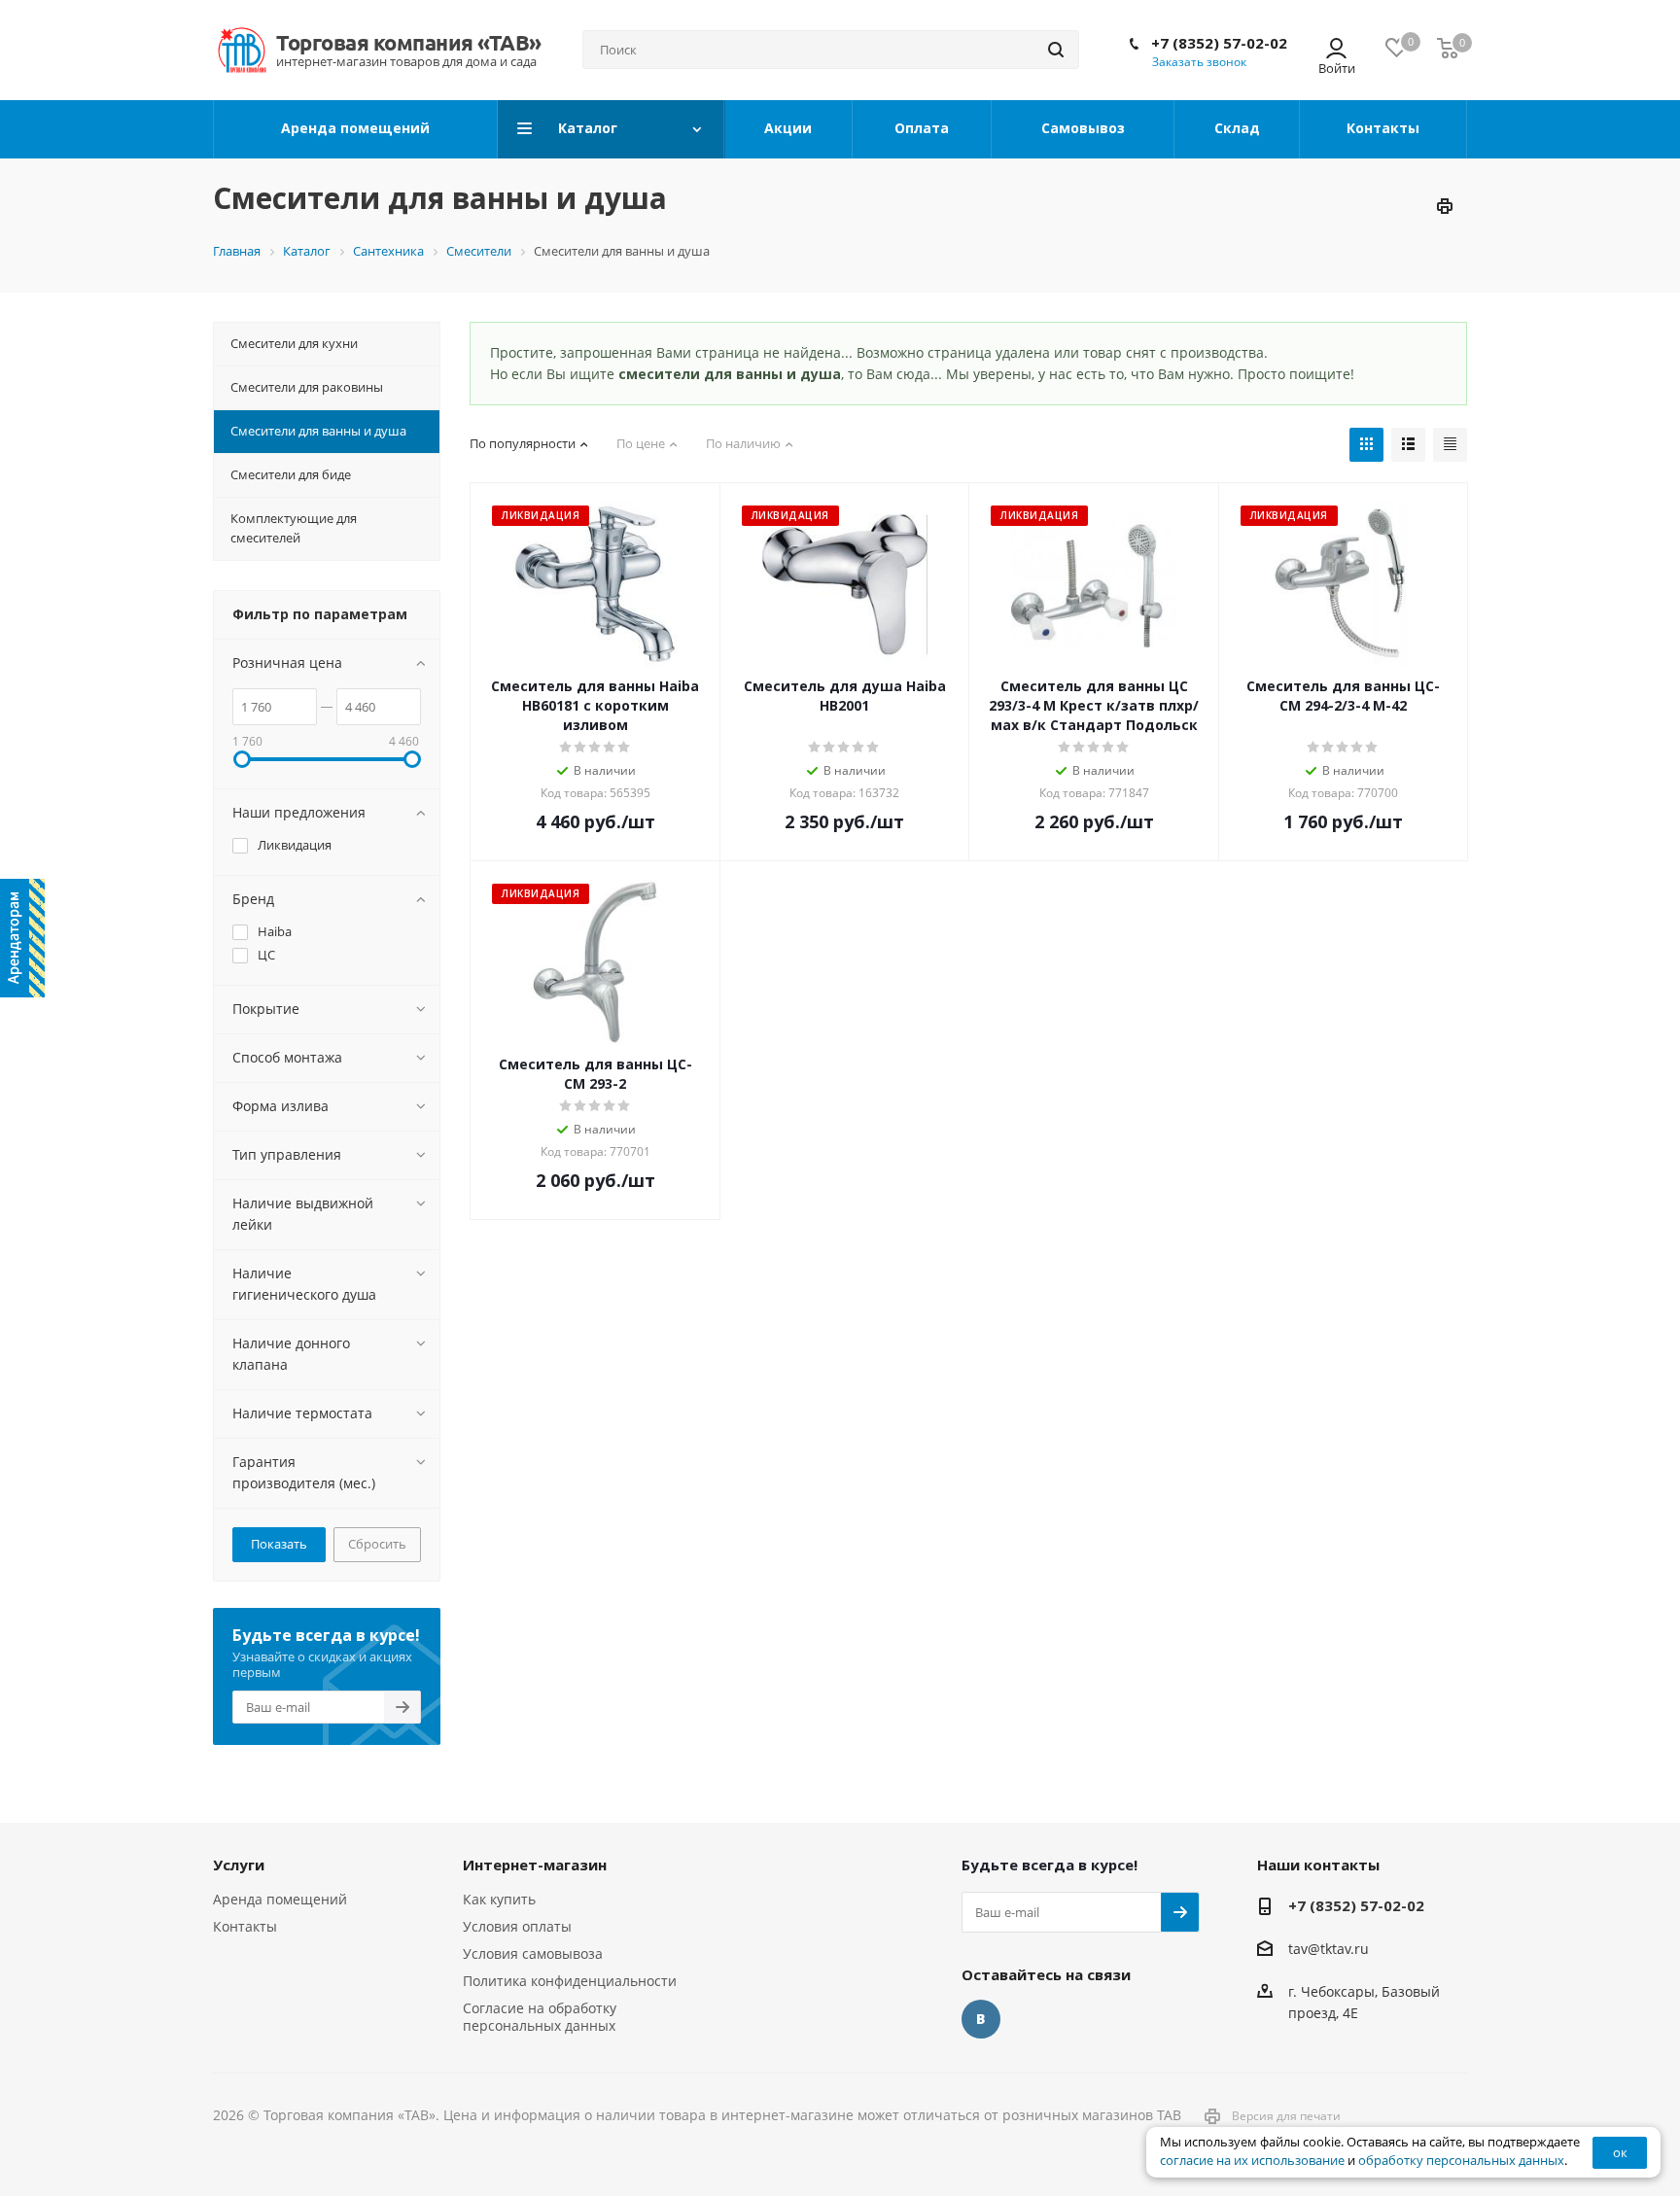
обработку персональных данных (1461, 2161)
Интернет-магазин (535, 1865)
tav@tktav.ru (1329, 1949)
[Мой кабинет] (1336, 50)
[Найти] (1056, 50)
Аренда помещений (280, 1899)
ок (1620, 2152)
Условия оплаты (517, 1926)
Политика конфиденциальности (570, 1981)
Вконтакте (981, 2019)
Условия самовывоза (533, 1953)
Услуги (239, 1865)
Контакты (245, 1926)
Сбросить (377, 1544)
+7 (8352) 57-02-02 (1219, 43)
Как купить (499, 1899)
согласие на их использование (1252, 2161)
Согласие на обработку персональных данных (540, 2017)
